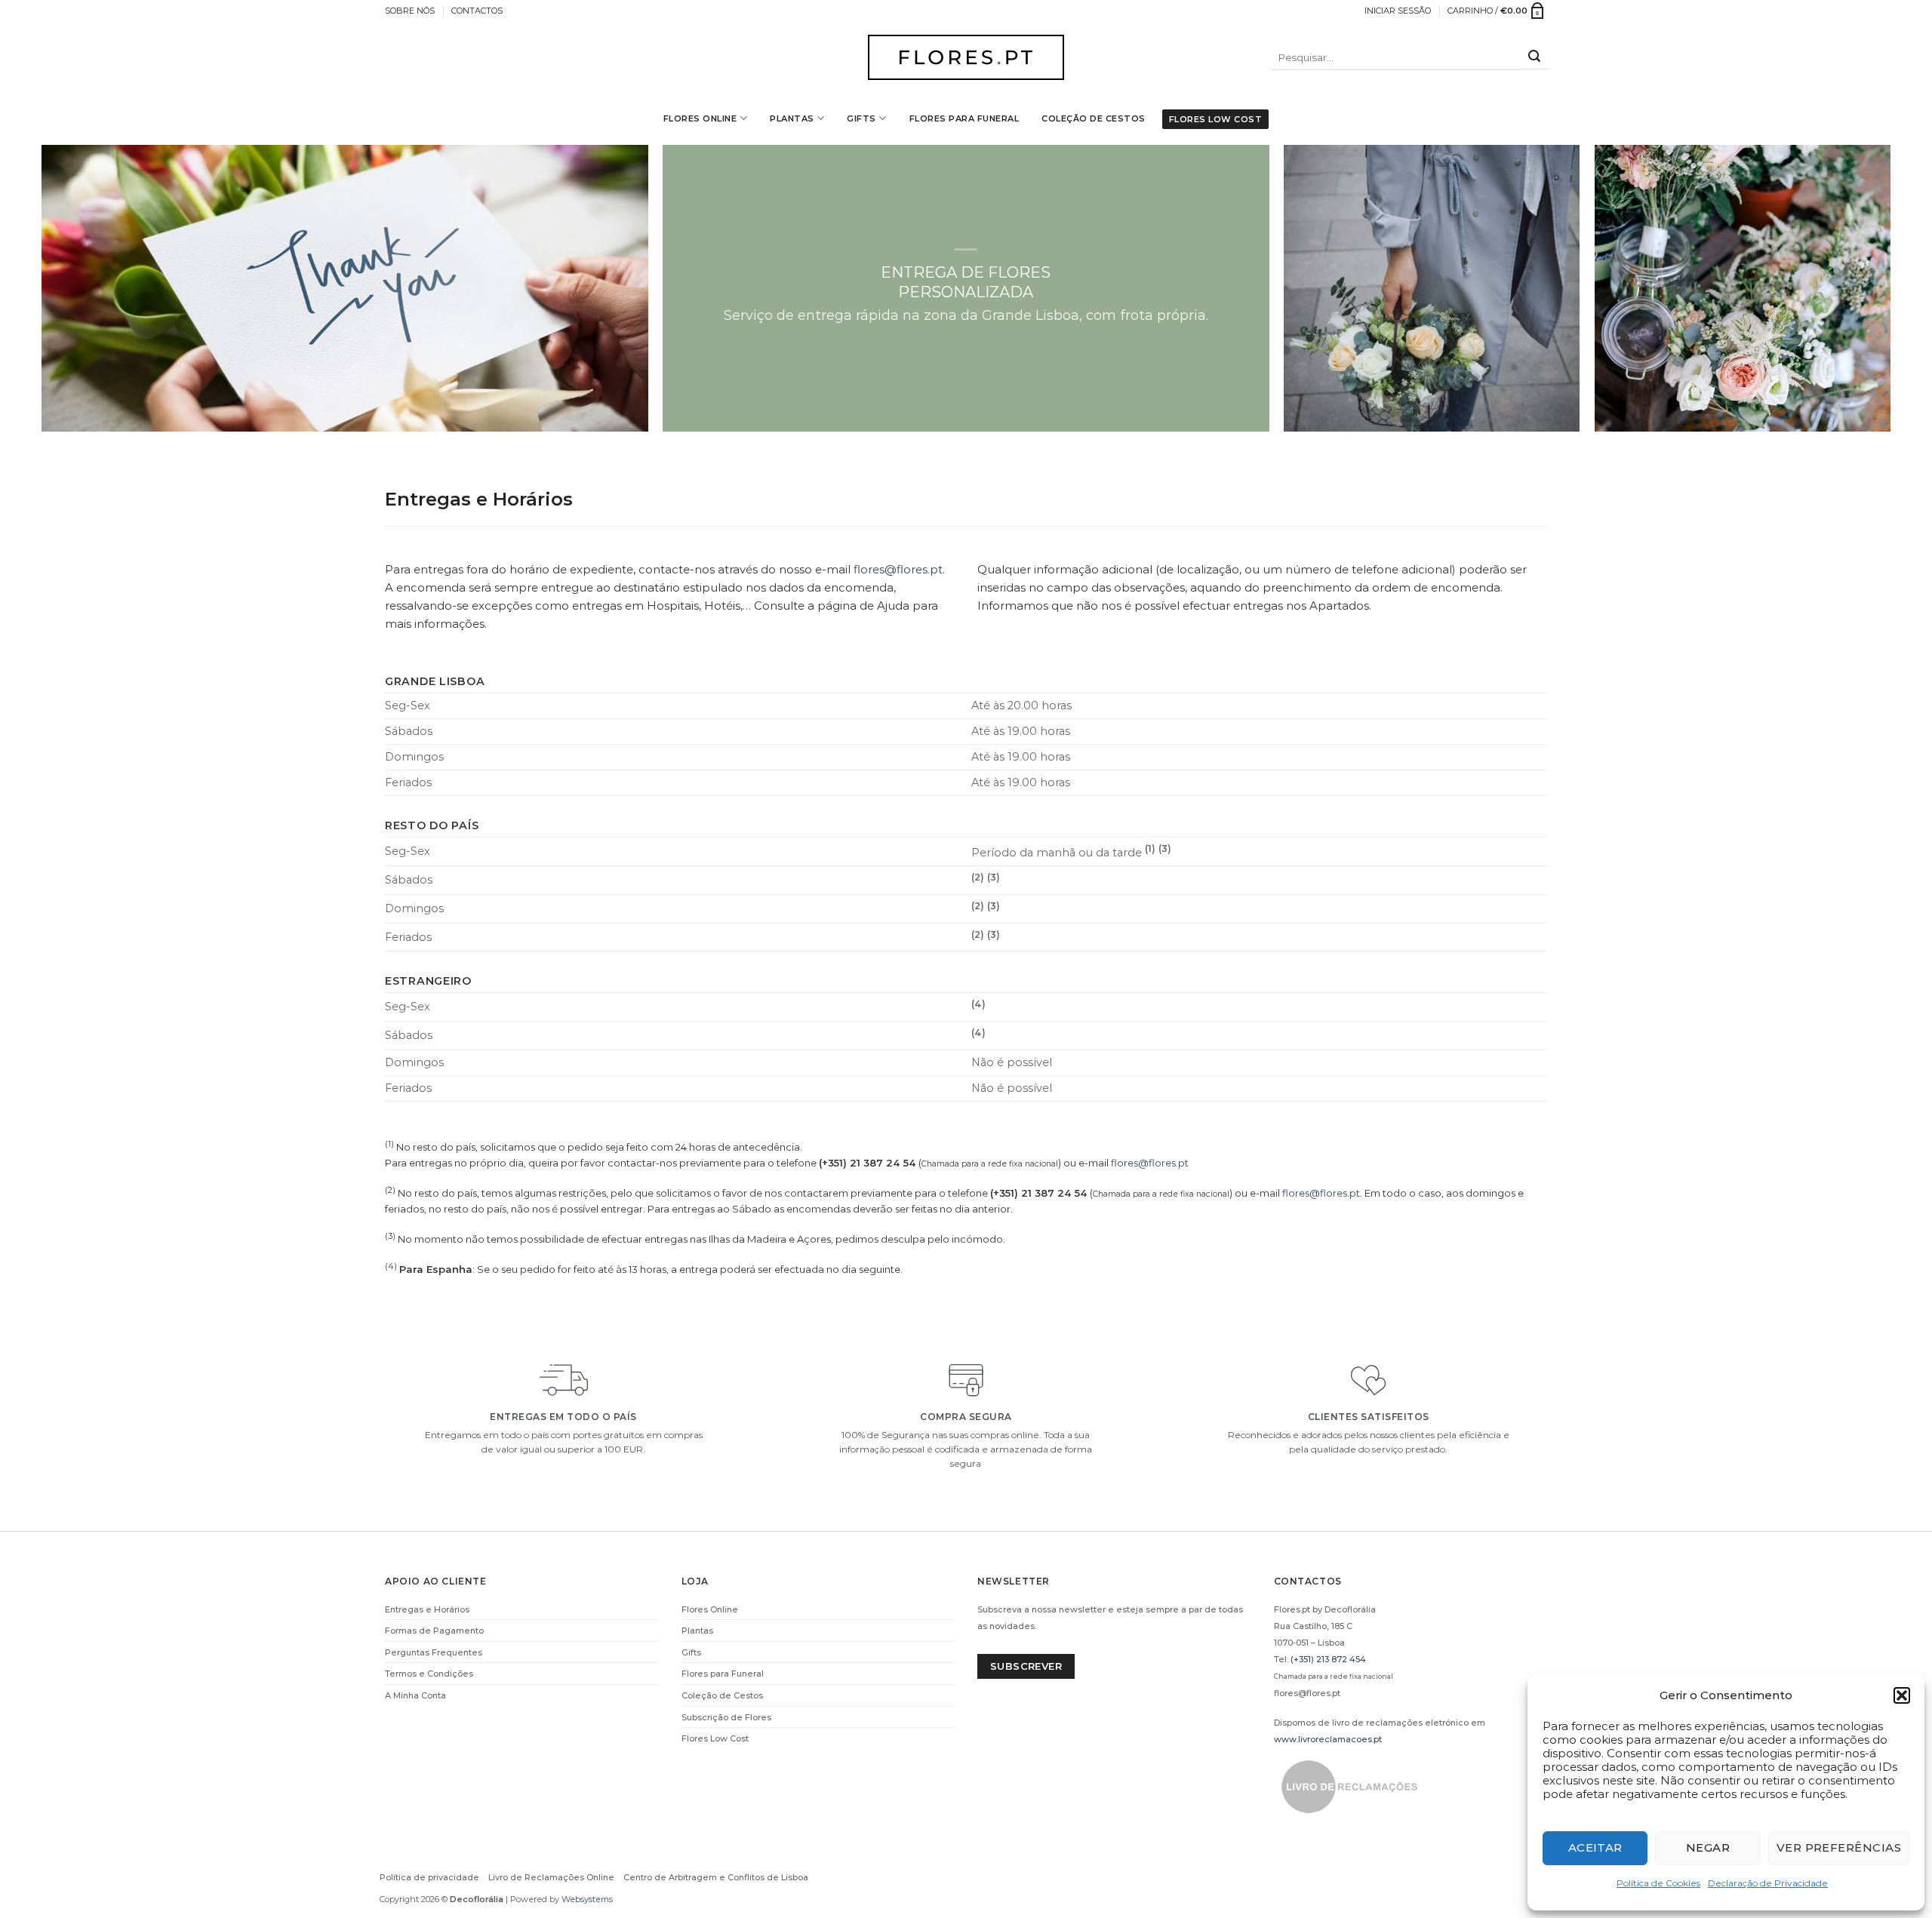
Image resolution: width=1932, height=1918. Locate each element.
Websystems (587, 1899)
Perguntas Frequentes (434, 1652)
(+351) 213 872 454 (1328, 1659)
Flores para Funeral (964, 118)
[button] (1902, 1695)
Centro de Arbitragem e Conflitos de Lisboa (716, 1877)
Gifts (861, 118)
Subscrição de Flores (726, 1717)
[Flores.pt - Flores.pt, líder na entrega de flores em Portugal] (966, 57)
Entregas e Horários (427, 1609)
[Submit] (1535, 58)
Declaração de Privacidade (1768, 1883)
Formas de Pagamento (434, 1631)
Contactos (477, 11)
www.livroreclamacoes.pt (1328, 1739)
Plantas (792, 118)
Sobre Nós (410, 11)
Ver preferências (1839, 1847)
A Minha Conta (415, 1695)
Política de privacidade (429, 1877)
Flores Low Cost (1216, 119)
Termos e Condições (429, 1674)
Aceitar (1595, 1847)
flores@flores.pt (898, 569)
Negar (1708, 1847)
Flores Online (700, 118)
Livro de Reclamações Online (551, 1877)
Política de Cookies (1658, 1883)
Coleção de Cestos (1094, 118)
